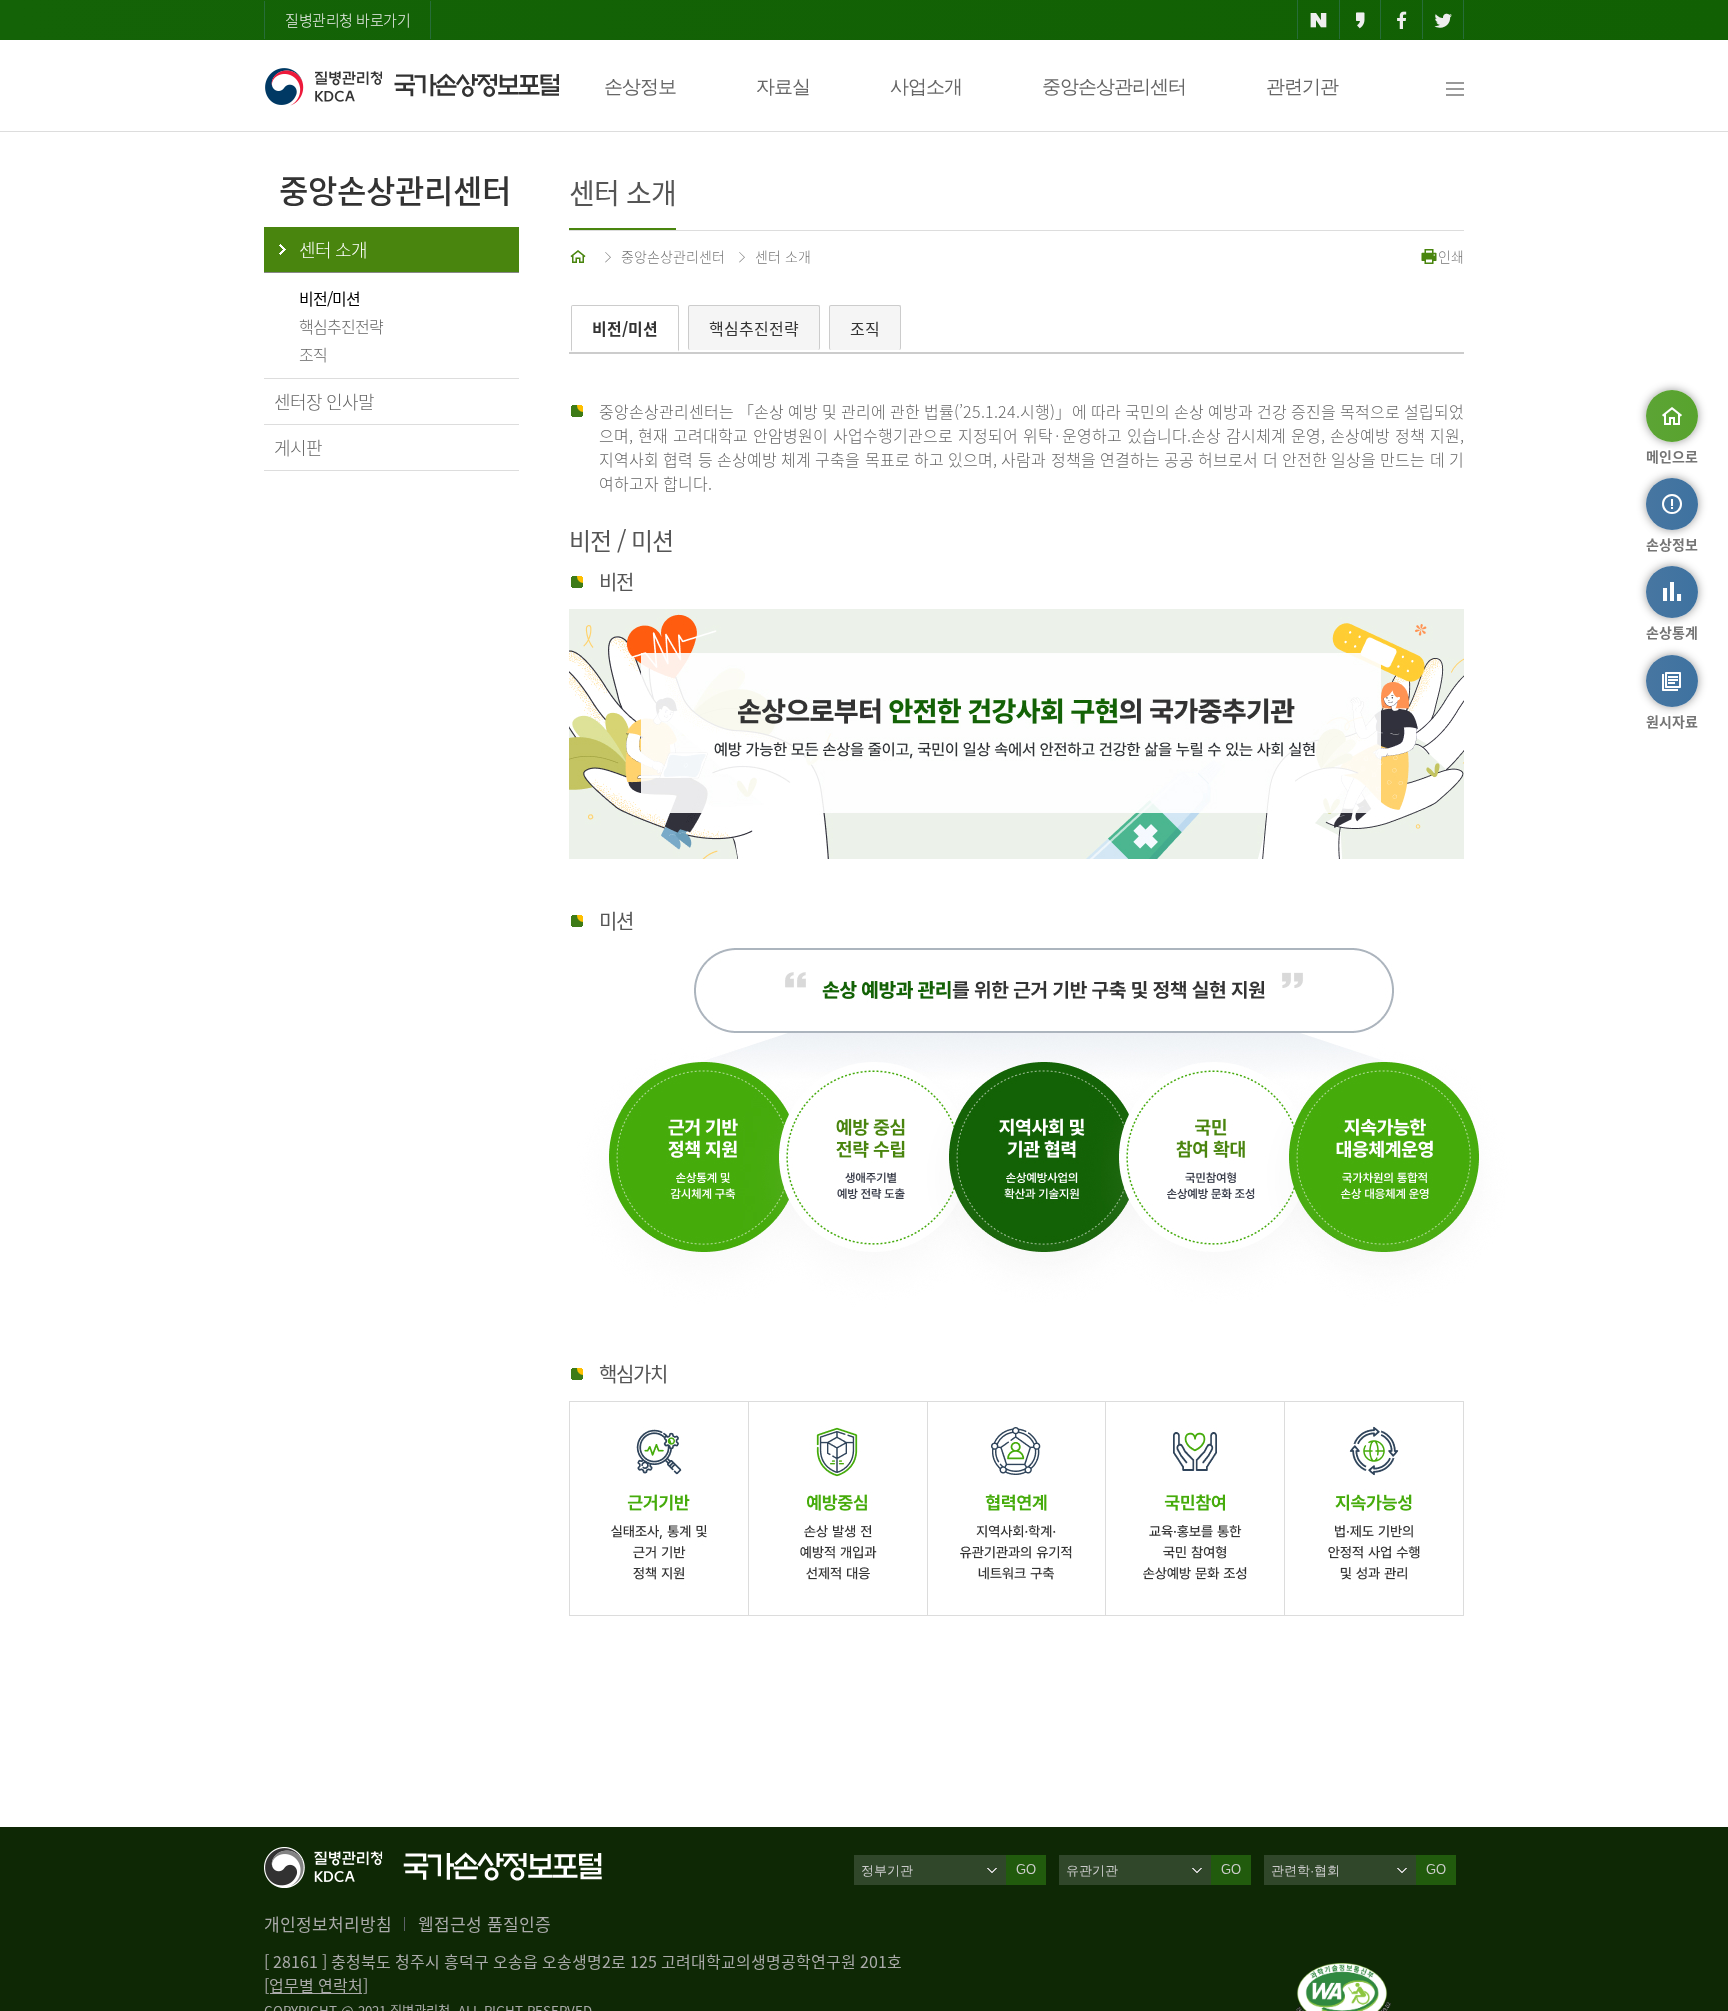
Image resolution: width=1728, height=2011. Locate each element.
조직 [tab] (865, 328)
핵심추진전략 (341, 326)
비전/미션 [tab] (625, 328)
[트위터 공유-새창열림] (1443, 20)
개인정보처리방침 (328, 1923)
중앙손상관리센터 (1114, 86)
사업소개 (926, 86)
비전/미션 (329, 298)
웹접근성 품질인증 (484, 1923)
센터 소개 (333, 249)
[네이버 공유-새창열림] (1318, 20)
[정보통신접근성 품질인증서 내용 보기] (1343, 1975)
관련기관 (1302, 86)
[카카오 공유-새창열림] (1360, 20)
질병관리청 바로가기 (347, 20)
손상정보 (640, 86)
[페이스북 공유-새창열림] (1401, 20)
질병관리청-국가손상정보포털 (411, 86)
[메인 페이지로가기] (580, 256)
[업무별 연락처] (316, 1985)
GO (1026, 1869)
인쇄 (1451, 256)
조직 (313, 354)
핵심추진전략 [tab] (754, 328)
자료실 (783, 86)
